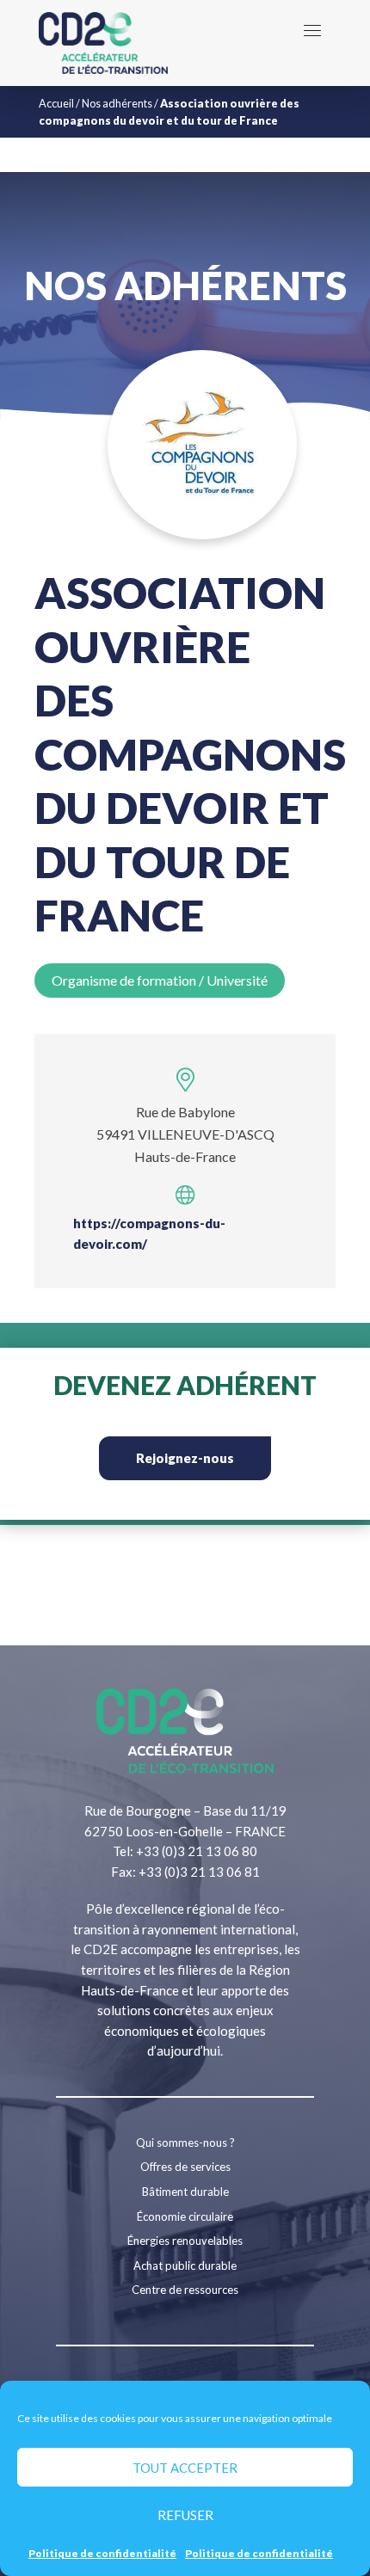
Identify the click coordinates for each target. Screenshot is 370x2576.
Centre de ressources (185, 2290)
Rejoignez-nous (185, 1458)
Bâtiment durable (185, 2192)
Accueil (56, 103)
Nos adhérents (117, 103)
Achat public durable (185, 2266)
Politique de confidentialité (102, 2553)
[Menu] (312, 30)
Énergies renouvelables (185, 2241)
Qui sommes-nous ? (185, 2143)
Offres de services (185, 2167)
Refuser (185, 2515)
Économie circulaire (185, 2216)
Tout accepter (185, 2468)
